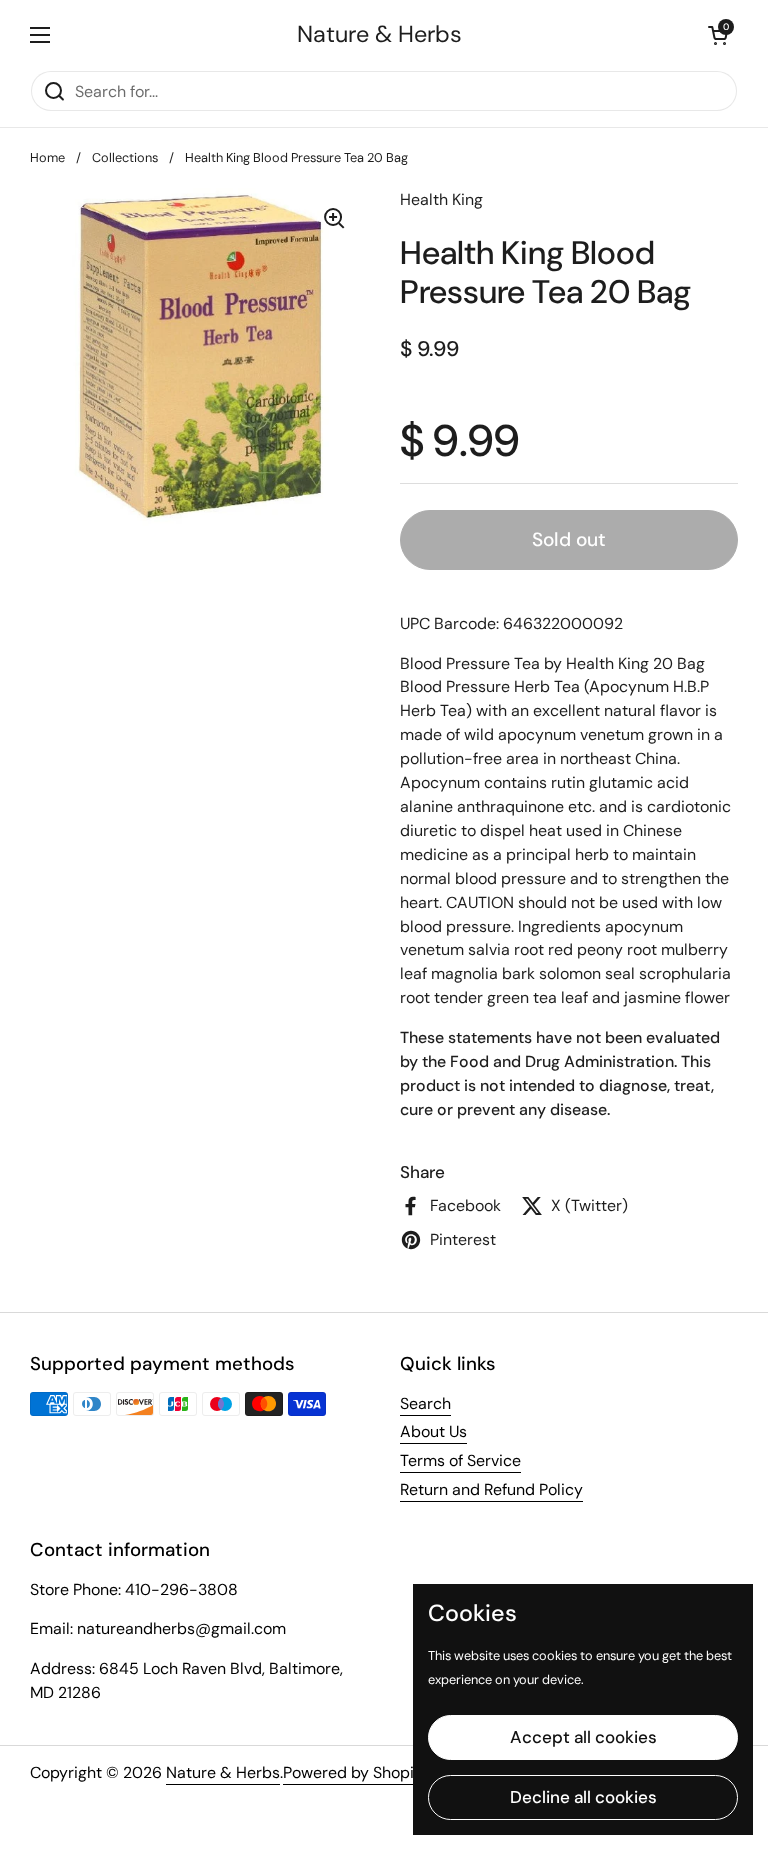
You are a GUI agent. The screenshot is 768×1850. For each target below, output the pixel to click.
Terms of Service (460, 1460)
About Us (433, 1431)
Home (47, 157)
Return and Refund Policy (491, 1489)
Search (425, 1403)
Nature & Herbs (379, 34)
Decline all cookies (583, 1797)
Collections (125, 157)
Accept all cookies (583, 1737)
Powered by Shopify (355, 1772)
